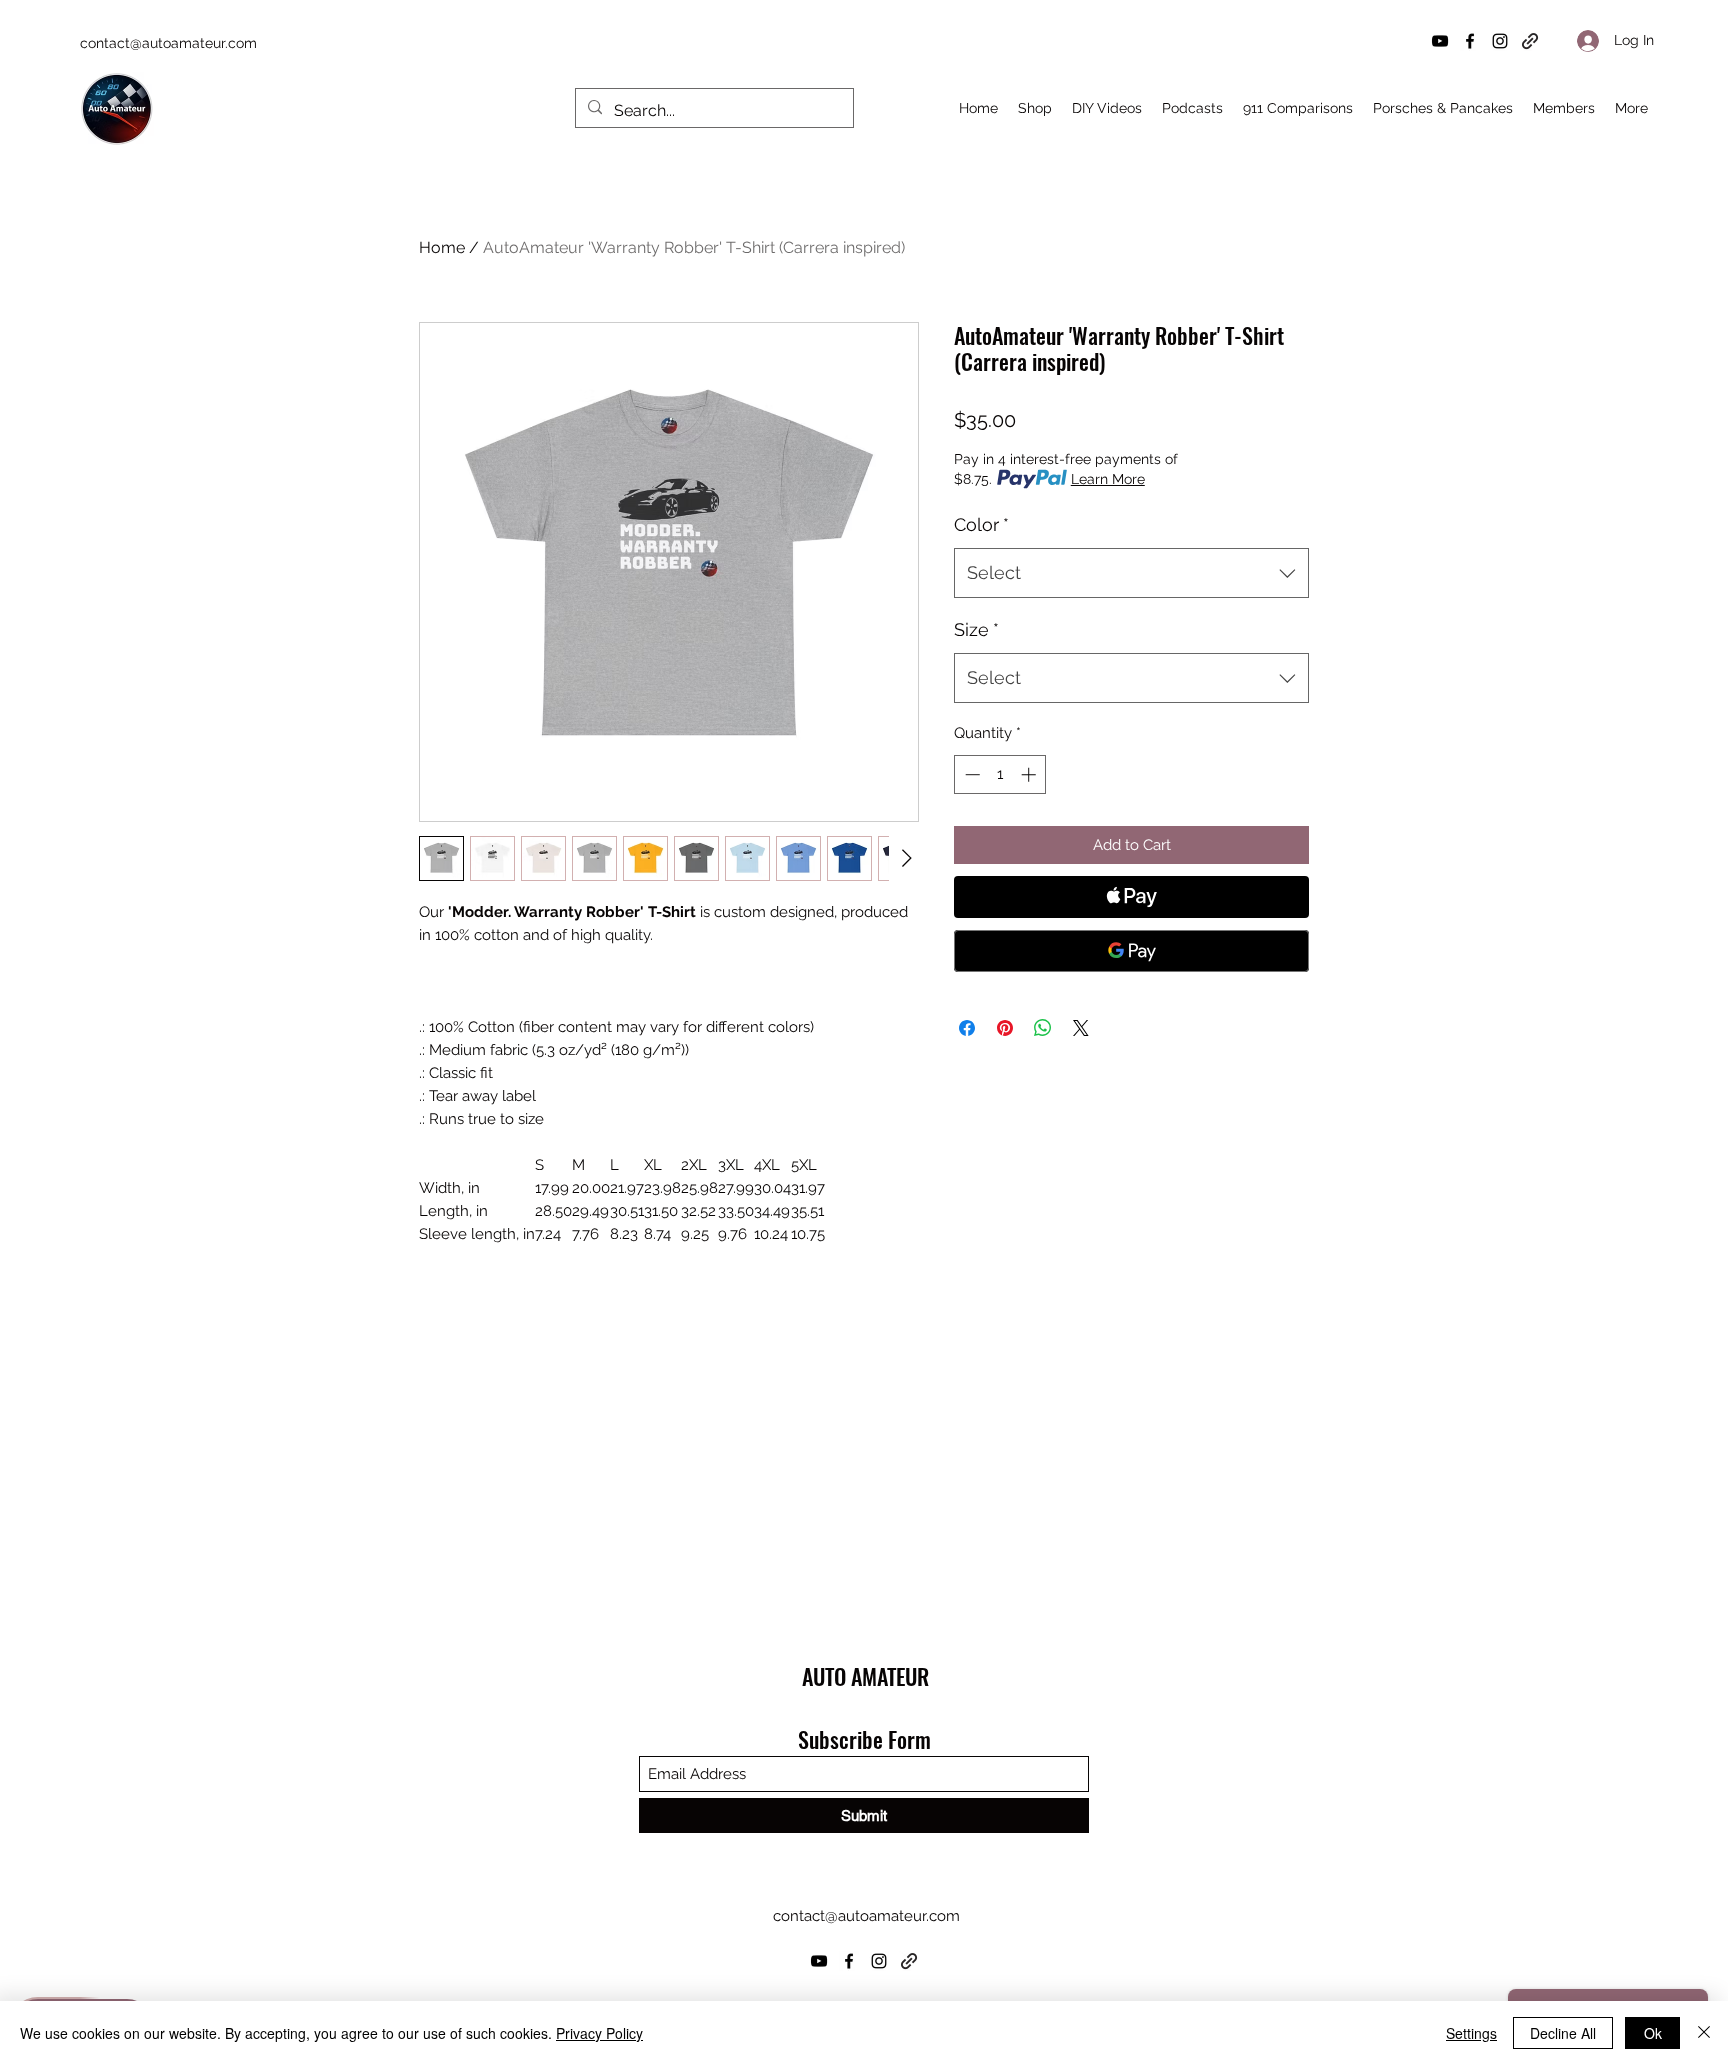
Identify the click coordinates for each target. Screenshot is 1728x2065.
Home (442, 247)
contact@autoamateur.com (168, 43)
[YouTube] (1440, 41)
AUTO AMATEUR (865, 1676)
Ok (1653, 2033)
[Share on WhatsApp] (1043, 1028)
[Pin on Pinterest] (1005, 1028)
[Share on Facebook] (967, 1028)
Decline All (1563, 2033)
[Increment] (1030, 774)
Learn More (1108, 479)
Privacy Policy (599, 2033)
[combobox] (1131, 573)
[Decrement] (970, 774)
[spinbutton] (1000, 774)
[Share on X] (1081, 1028)
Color (981, 524)
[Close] (1704, 2033)
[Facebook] (1470, 41)
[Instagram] (1500, 41)
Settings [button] (1471, 2033)
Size (976, 629)
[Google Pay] (1131, 951)
